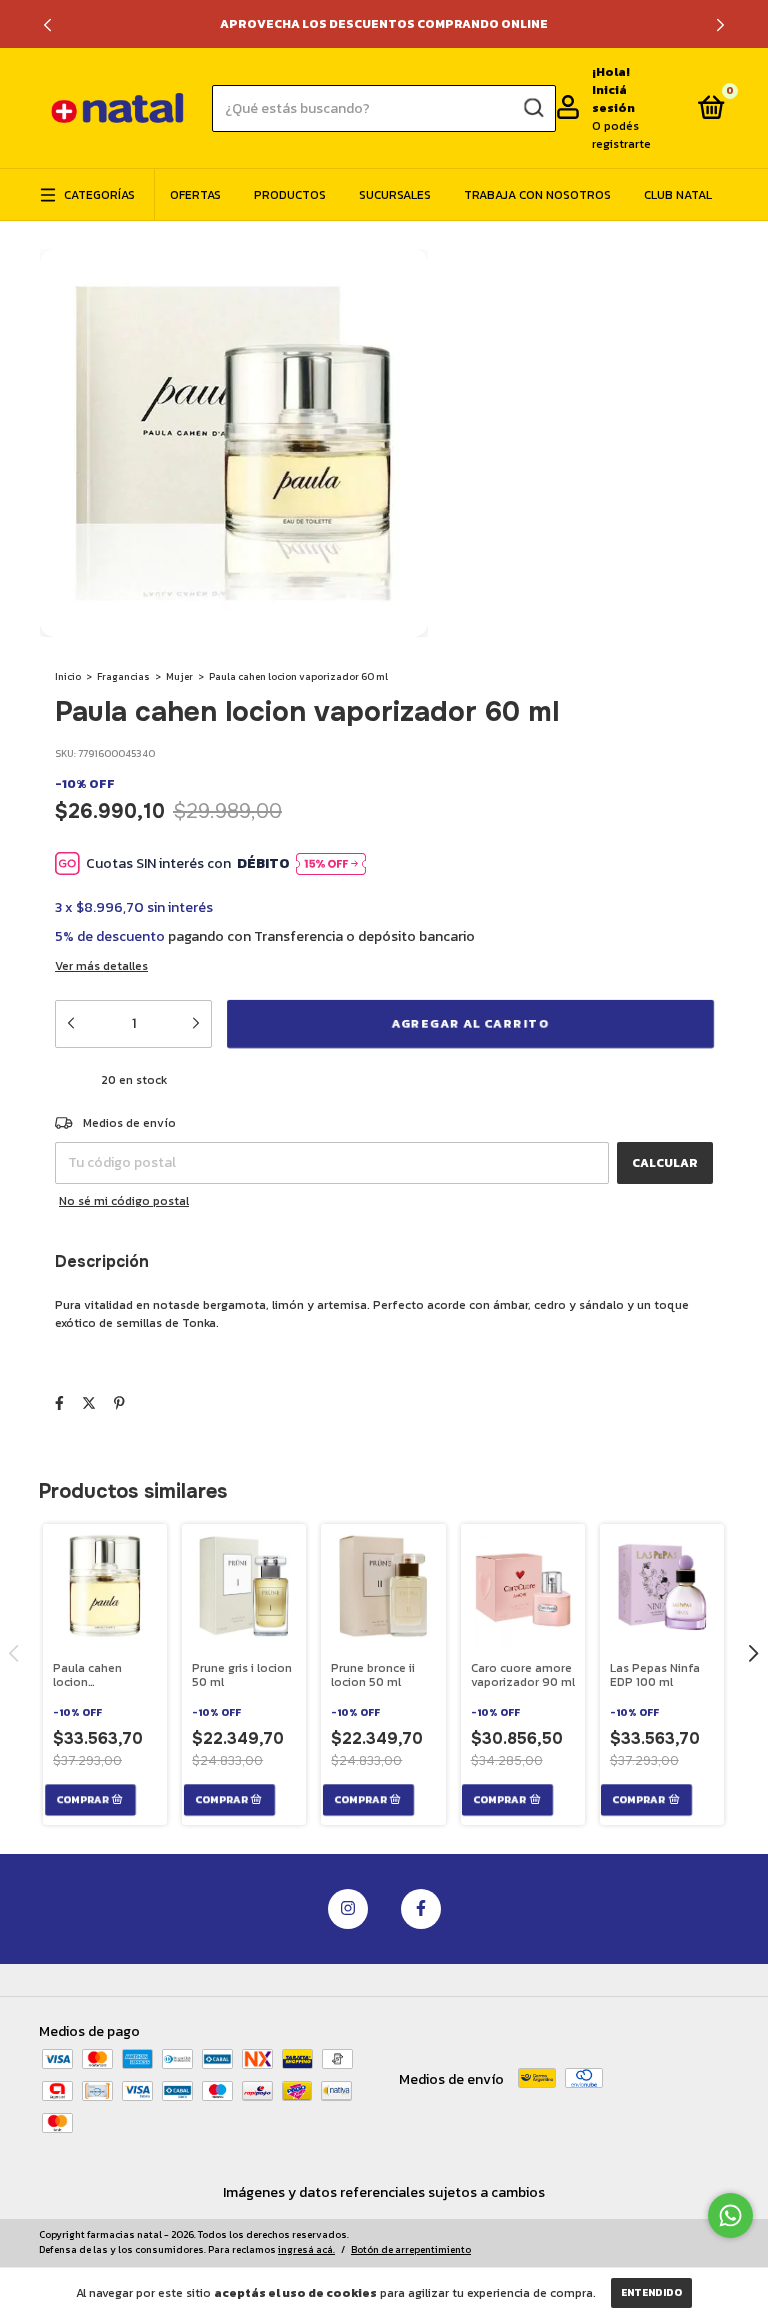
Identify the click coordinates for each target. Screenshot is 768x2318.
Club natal (678, 195)
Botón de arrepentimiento (411, 2249)
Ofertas (195, 195)
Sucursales (395, 195)
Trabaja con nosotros (537, 195)
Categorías (99, 195)
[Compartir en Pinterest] (119, 1403)
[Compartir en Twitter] (89, 1403)
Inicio (68, 676)
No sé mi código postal (124, 1201)
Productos (290, 195)
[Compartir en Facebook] (59, 1403)
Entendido (651, 2292)
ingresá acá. (306, 2249)
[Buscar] (533, 108)
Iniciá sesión (613, 99)
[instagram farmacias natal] (348, 1909)
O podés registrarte (621, 135)
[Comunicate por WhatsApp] (730, 2215)
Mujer (179, 676)
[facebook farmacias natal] (421, 1909)
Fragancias (123, 676)
